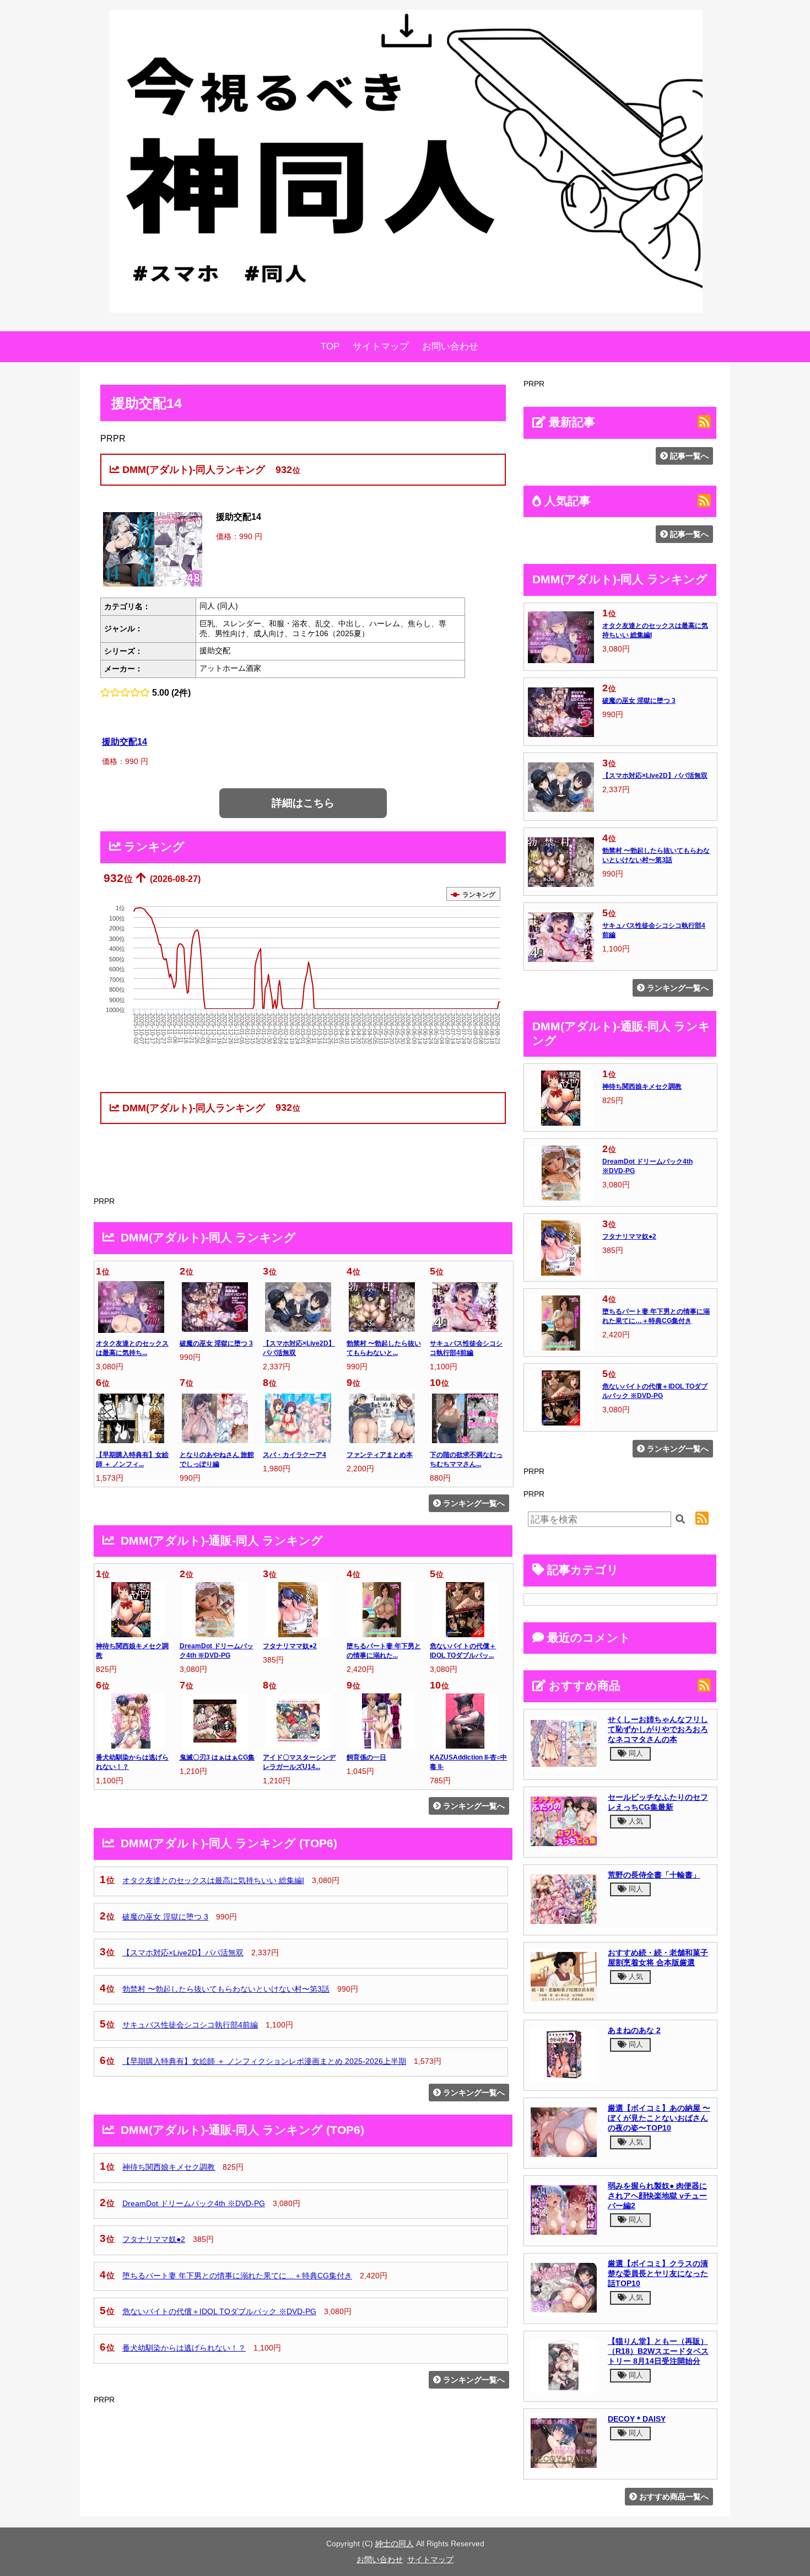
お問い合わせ (450, 346)
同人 (635, 1753)
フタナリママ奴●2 (290, 1646)
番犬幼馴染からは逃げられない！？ (184, 2348)
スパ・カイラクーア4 (295, 1455)
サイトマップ (381, 346)
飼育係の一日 (366, 1757)
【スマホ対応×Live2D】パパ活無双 (183, 1953)
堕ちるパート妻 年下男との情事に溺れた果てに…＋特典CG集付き (237, 2276)
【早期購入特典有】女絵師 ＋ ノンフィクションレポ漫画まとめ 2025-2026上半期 (264, 2061)
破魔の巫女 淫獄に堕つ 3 (216, 1343)
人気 (635, 1821)
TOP (330, 346)
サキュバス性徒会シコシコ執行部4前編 (190, 2025)
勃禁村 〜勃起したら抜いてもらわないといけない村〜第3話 (226, 1989)
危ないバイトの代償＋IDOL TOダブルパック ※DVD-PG (219, 2311)
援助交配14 (125, 741)
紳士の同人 (395, 2543)
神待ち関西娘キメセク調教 (169, 2167)
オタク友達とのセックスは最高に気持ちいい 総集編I (213, 1880)
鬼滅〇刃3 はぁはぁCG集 (217, 1757)
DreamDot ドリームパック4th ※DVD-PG (194, 2203)
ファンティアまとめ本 (380, 1455)
